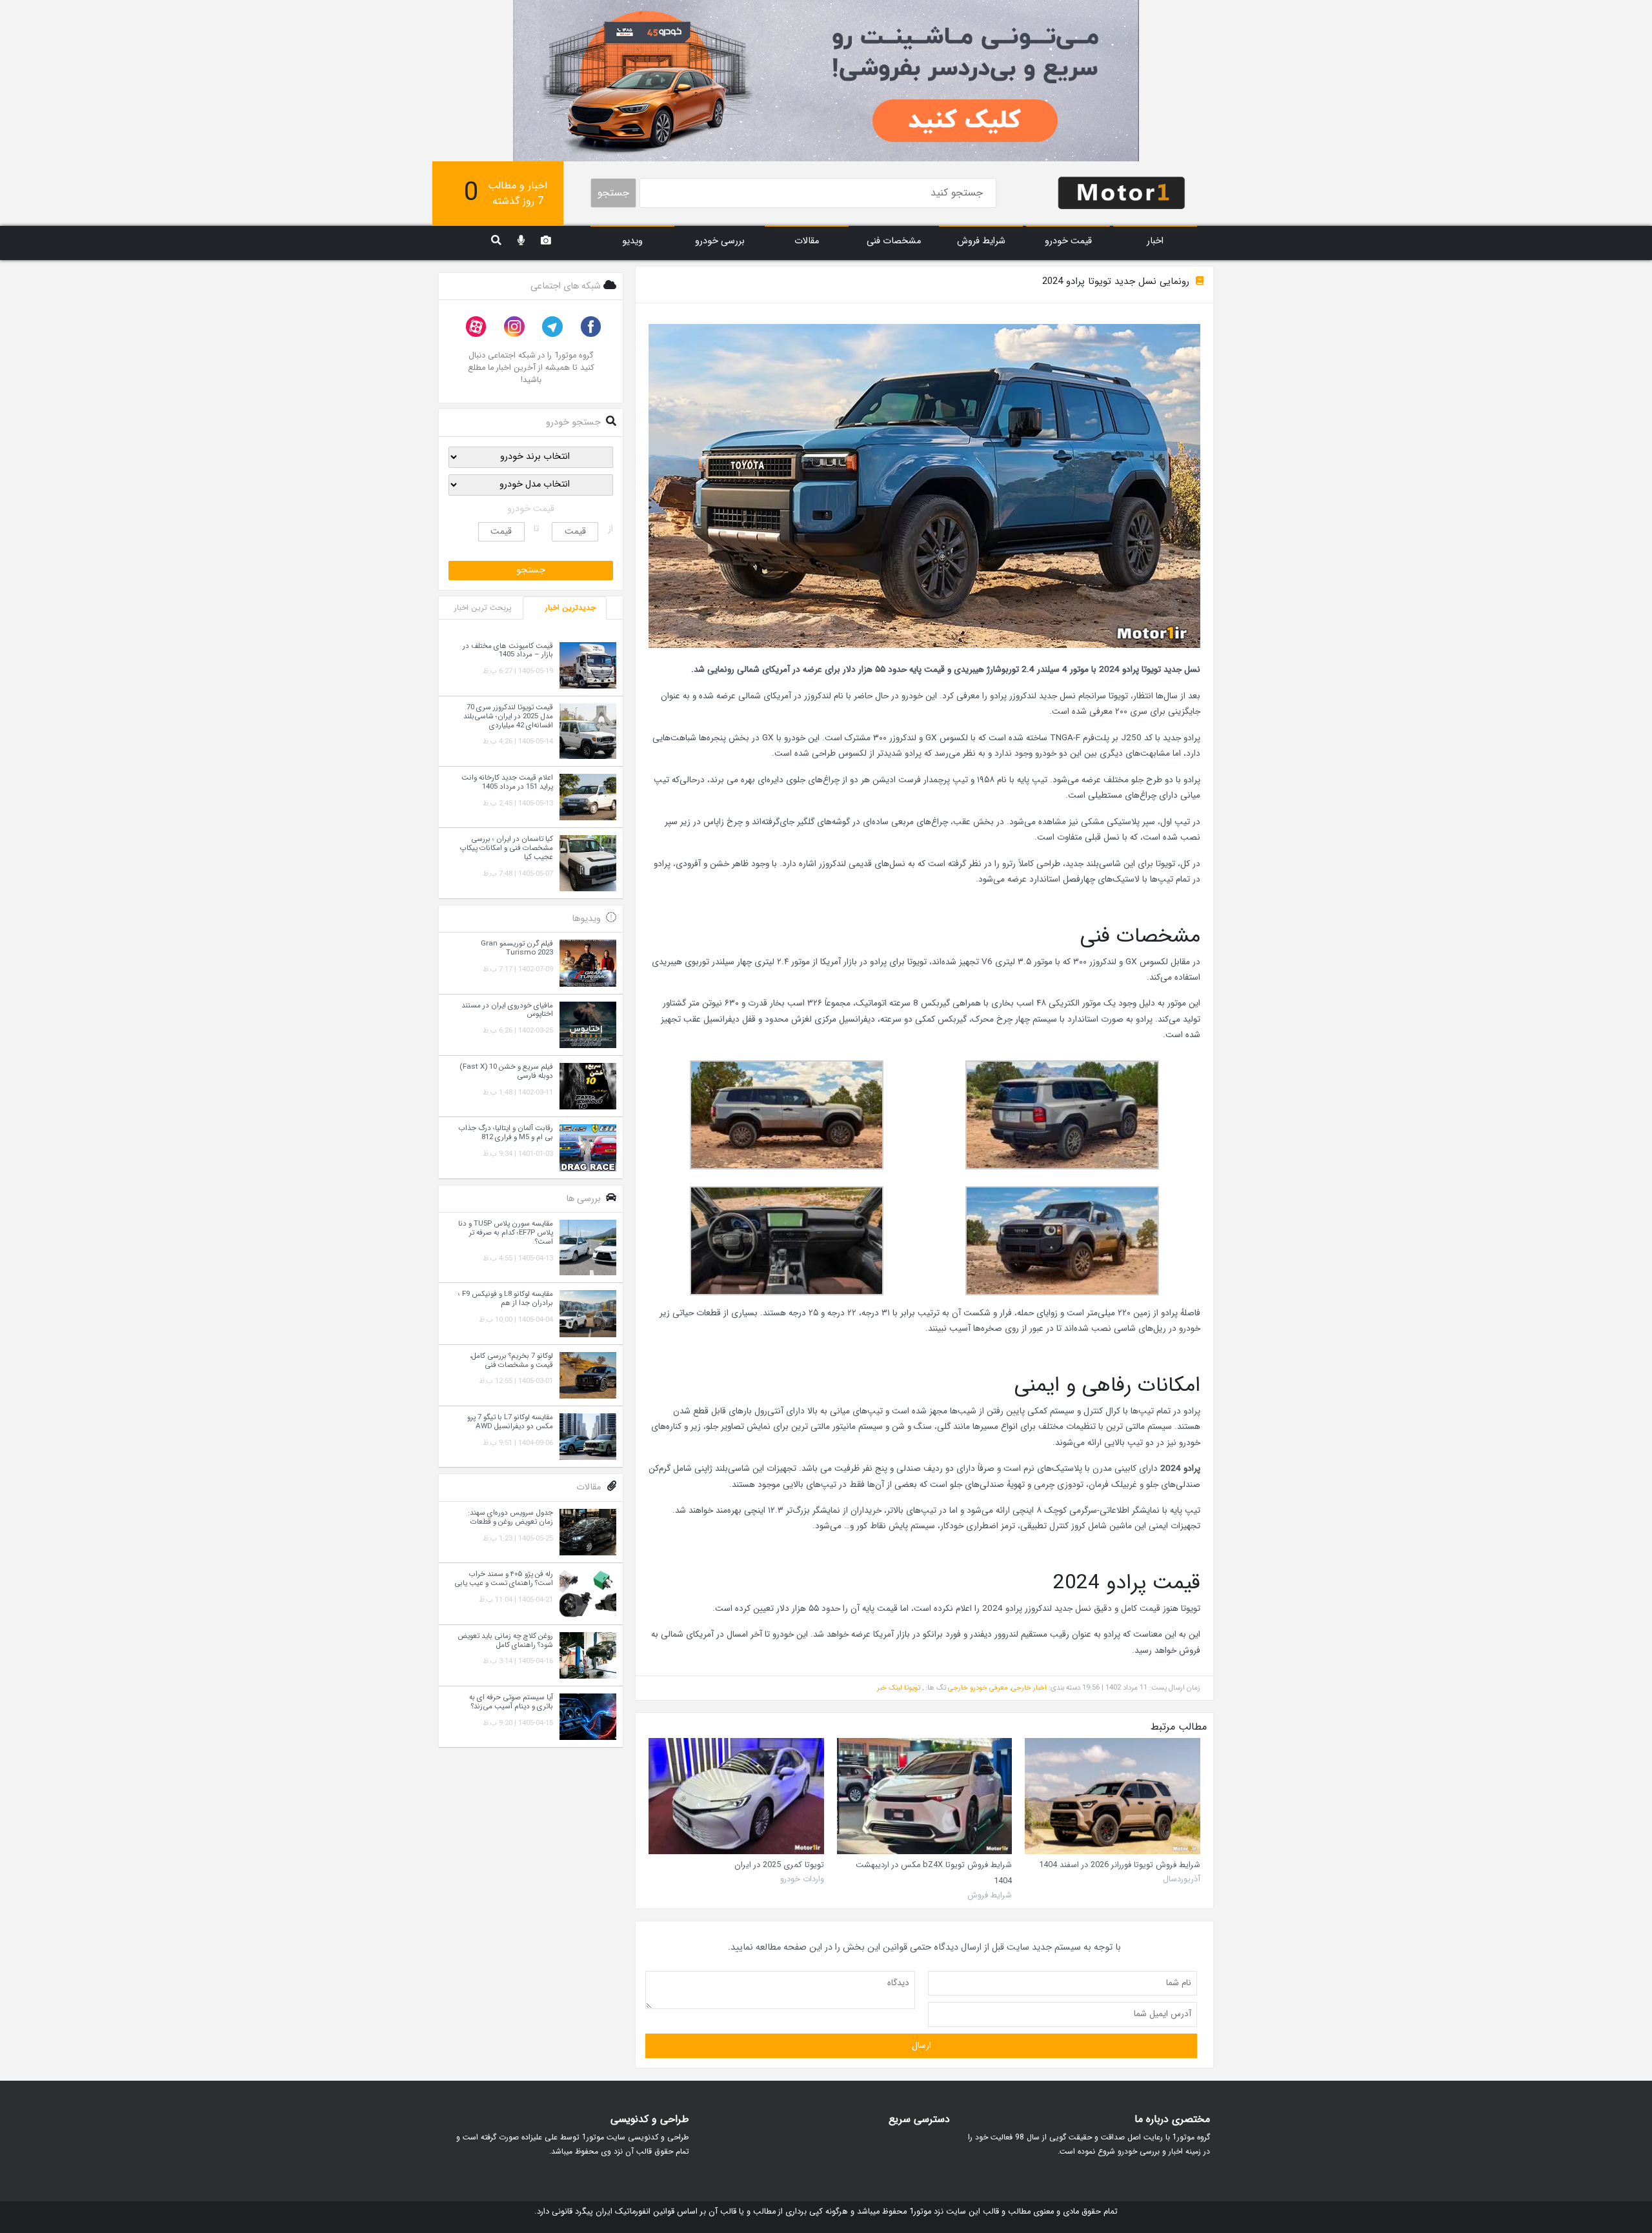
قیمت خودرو (1068, 241)
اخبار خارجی (1029, 1688)
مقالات (807, 241)
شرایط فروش (981, 241)
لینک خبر (890, 1688)
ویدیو (632, 241)
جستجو (613, 193)
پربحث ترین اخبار (483, 608)
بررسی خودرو (720, 241)
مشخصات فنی (894, 241)
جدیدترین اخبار (570, 608)
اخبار (1155, 241)
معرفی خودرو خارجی (978, 1688)
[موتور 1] (1122, 192)
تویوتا (912, 1688)
